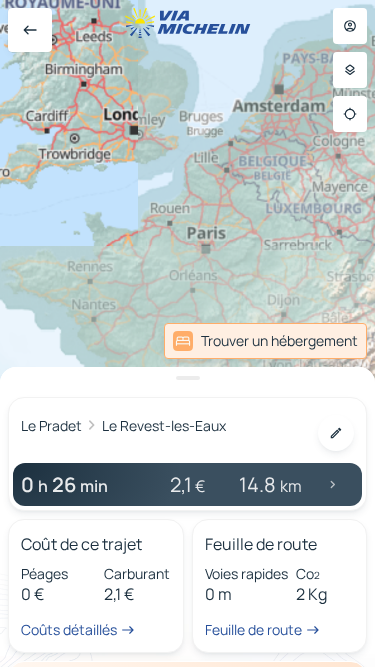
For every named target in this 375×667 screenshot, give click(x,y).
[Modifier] (336, 433)
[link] (265, 341)
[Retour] (30, 30)
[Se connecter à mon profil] (350, 26)
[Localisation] (350, 114)
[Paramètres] (350, 70)
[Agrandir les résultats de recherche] (187, 378)
